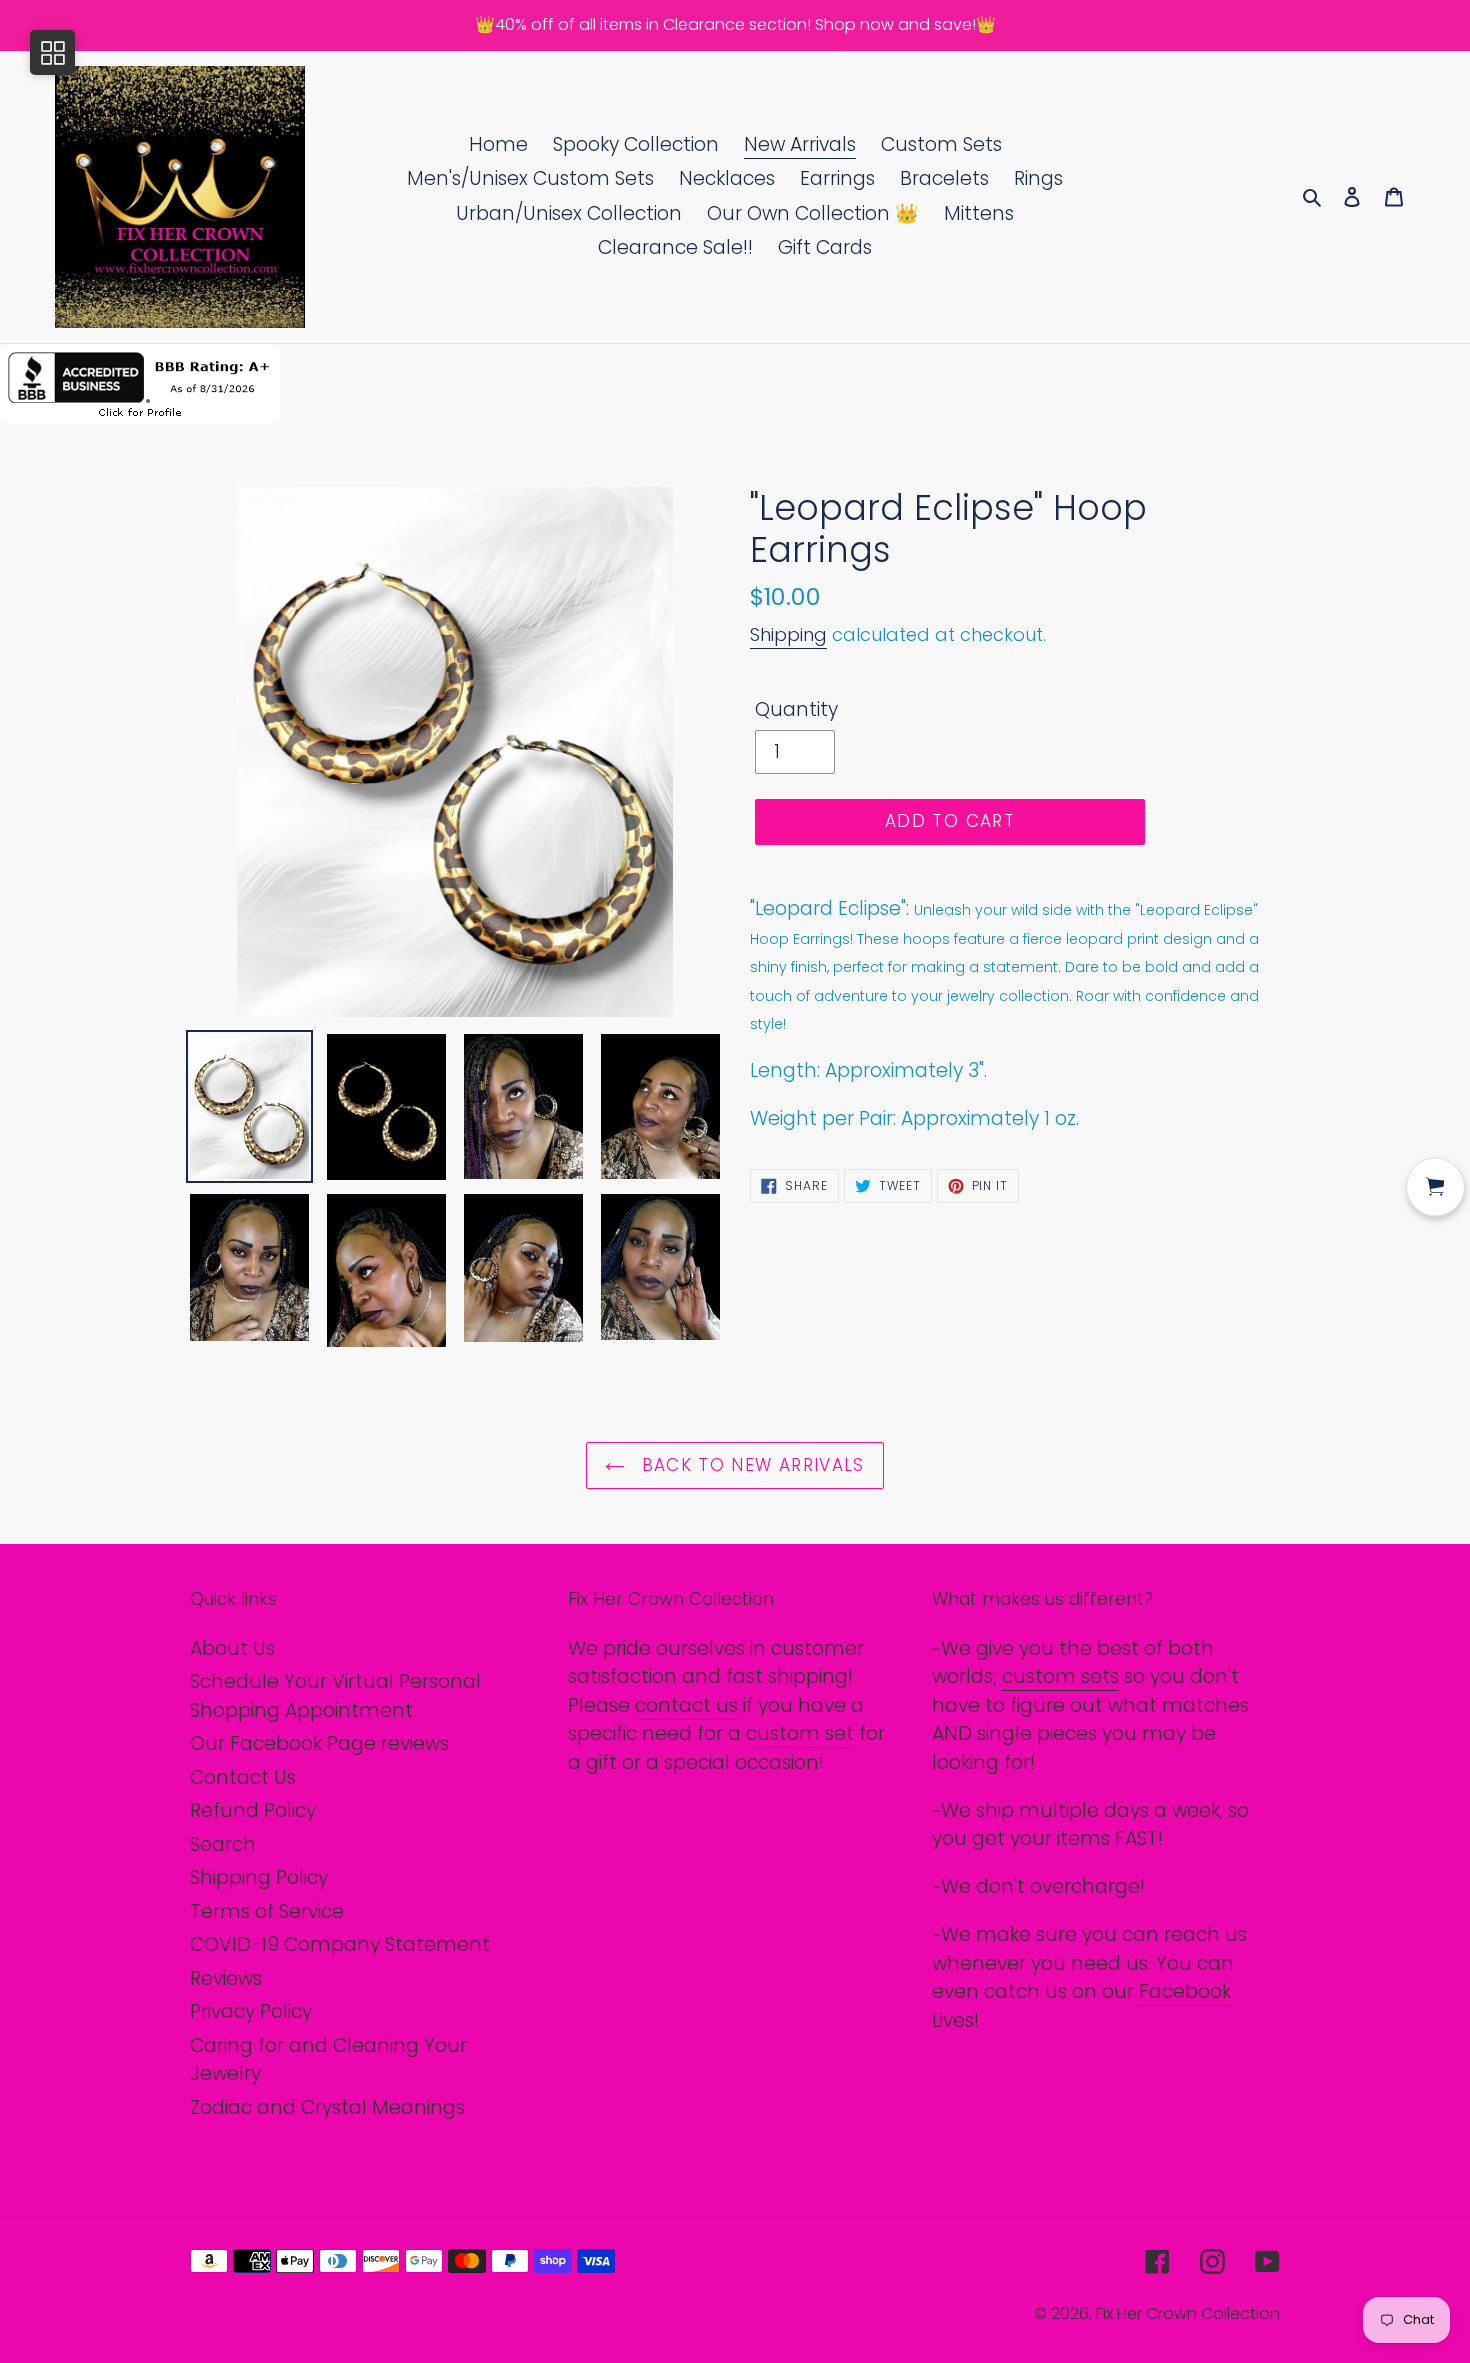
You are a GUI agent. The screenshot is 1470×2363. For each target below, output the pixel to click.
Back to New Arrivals (750, 1465)
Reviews (226, 1978)
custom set (800, 1733)
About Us (232, 1648)
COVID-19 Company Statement (340, 1944)
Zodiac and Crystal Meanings (327, 2107)
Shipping (788, 634)
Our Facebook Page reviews (319, 1743)
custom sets (1060, 1676)
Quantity (796, 709)
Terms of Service (267, 1911)
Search (223, 1844)
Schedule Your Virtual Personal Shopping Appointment (335, 1696)
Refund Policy (253, 1810)
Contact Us (243, 1777)
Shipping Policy (259, 1877)
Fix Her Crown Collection (1188, 2313)
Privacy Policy (251, 2011)
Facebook (1185, 1991)
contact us (686, 1705)
